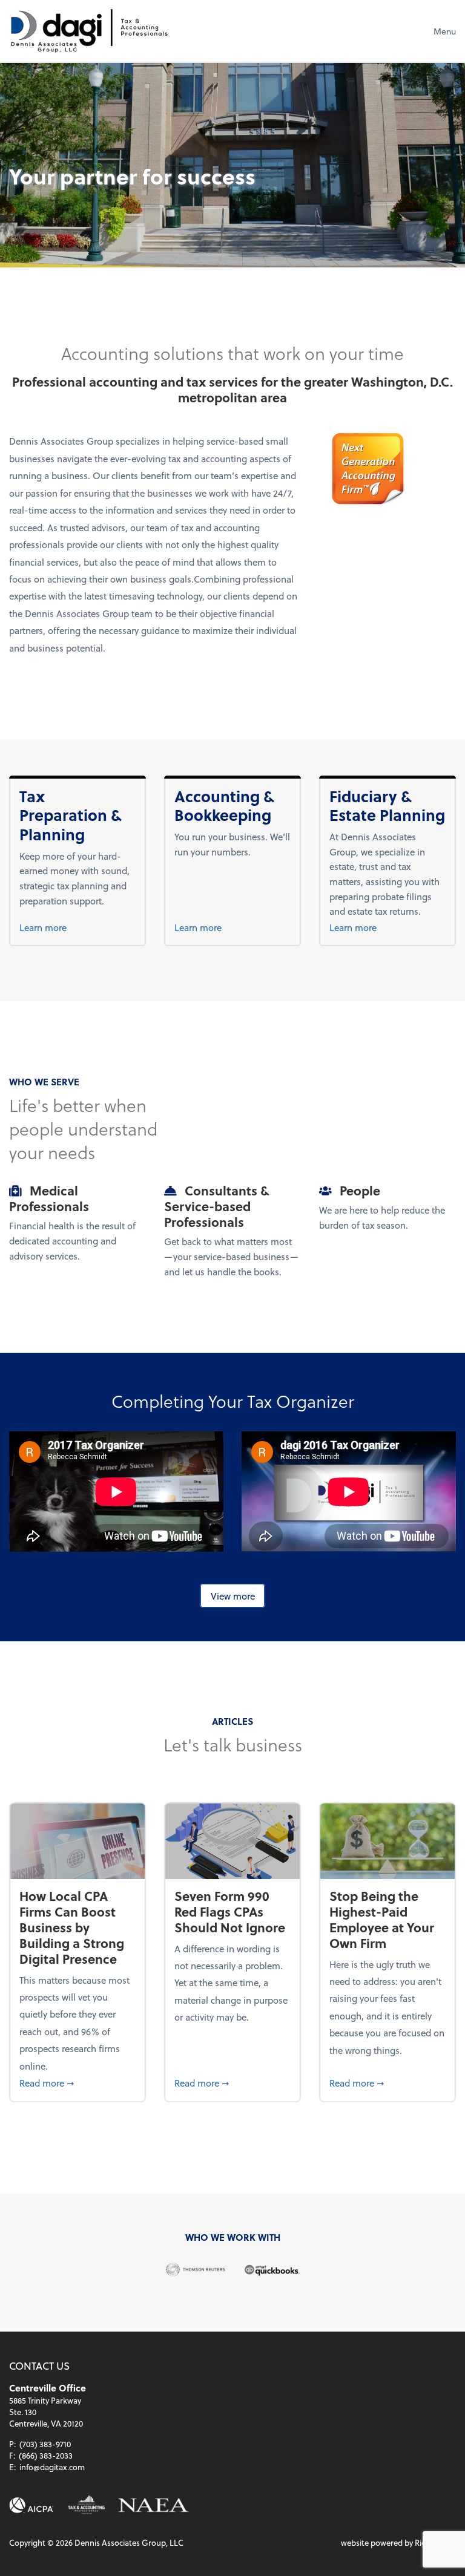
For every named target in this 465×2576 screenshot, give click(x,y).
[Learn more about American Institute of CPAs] (31, 2506)
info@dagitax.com (52, 2467)
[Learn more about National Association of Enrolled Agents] (153, 2506)
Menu (445, 31)
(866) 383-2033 (46, 2455)
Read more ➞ (77, 2083)
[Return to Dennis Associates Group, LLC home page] (89, 31)
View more (233, 1595)
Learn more (63, 927)
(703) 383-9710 (45, 2444)
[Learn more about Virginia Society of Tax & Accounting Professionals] (86, 2505)
